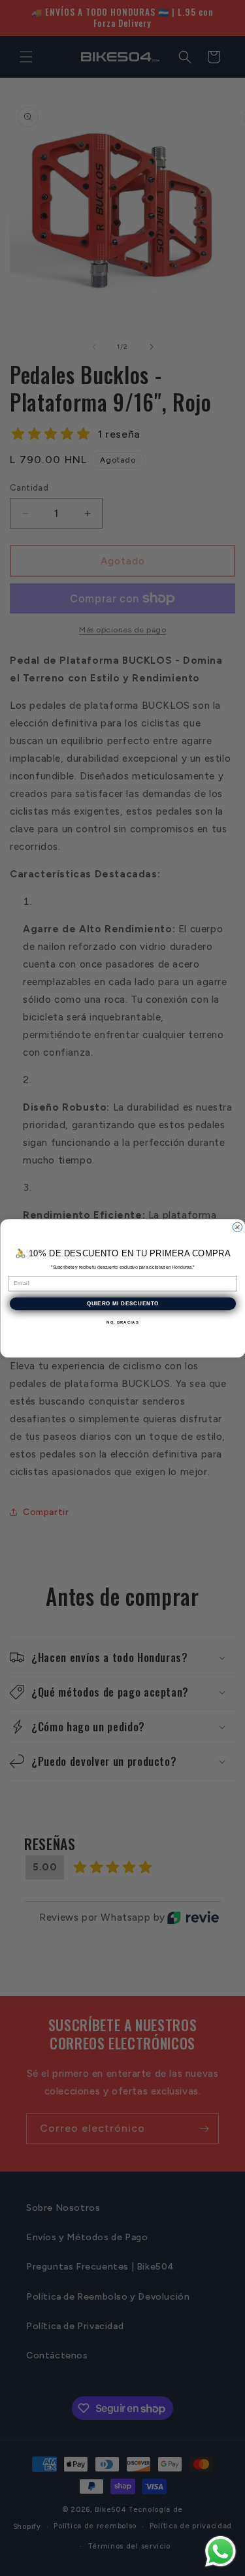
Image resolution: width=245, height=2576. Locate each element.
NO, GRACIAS (122, 1322)
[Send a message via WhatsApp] (220, 2552)
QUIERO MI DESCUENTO (122, 1303)
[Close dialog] (237, 1227)
